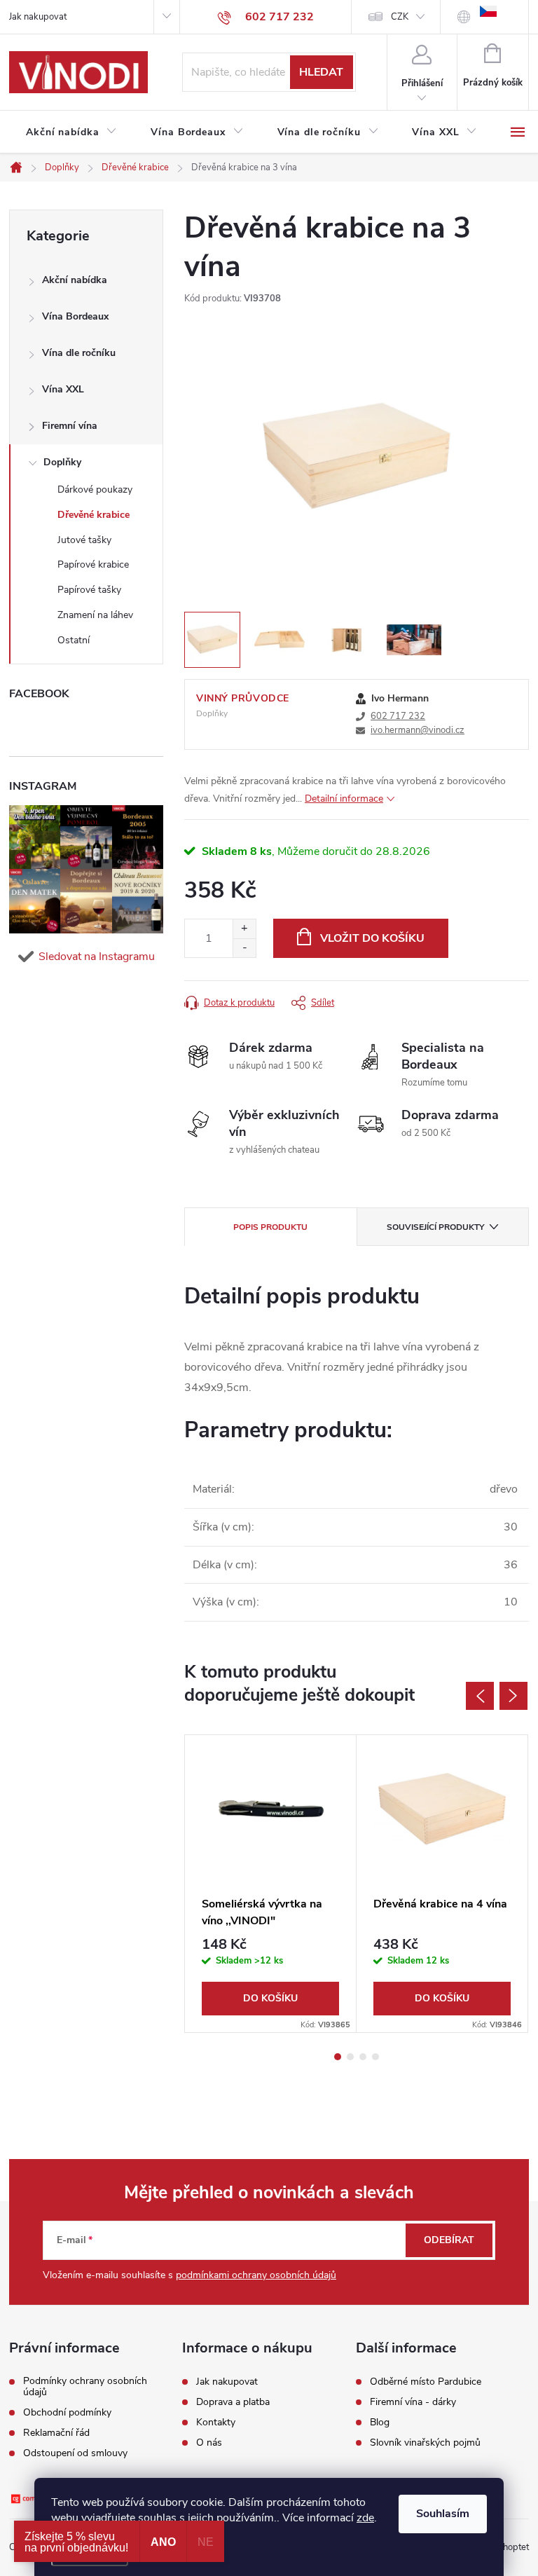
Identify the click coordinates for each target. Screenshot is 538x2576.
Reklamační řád (56, 2433)
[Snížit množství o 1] (244, 948)
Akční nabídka (75, 280)
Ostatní (74, 640)
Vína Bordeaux (75, 316)
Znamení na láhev (95, 615)
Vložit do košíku (372, 938)
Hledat (321, 72)
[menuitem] (71, 132)
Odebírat (449, 2240)
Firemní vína (70, 426)
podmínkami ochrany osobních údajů (256, 2275)
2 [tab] (350, 2057)
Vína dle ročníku (79, 353)
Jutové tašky (84, 540)
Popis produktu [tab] (270, 1227)
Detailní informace (344, 799)
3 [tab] (363, 2057)
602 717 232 (398, 716)
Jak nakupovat (38, 17)
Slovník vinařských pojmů (425, 2443)
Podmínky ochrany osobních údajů (85, 2387)
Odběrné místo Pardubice (426, 2382)
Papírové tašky (89, 590)
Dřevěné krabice (94, 515)
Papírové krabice (93, 564)
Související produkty (435, 1227)
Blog (380, 2423)
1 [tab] (338, 2057)
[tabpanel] (271, 1884)
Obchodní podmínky (67, 2413)
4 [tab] (375, 2057)
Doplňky (62, 462)
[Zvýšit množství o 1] (244, 929)
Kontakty (216, 2423)
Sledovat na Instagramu (97, 957)
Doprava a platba (233, 2402)
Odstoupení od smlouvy (75, 2453)
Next (513, 1696)
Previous (480, 1696)
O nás (209, 2443)
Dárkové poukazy (95, 489)
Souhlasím (443, 2514)
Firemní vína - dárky (413, 2402)
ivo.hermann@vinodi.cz (418, 730)
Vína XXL (63, 389)
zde (365, 2518)
